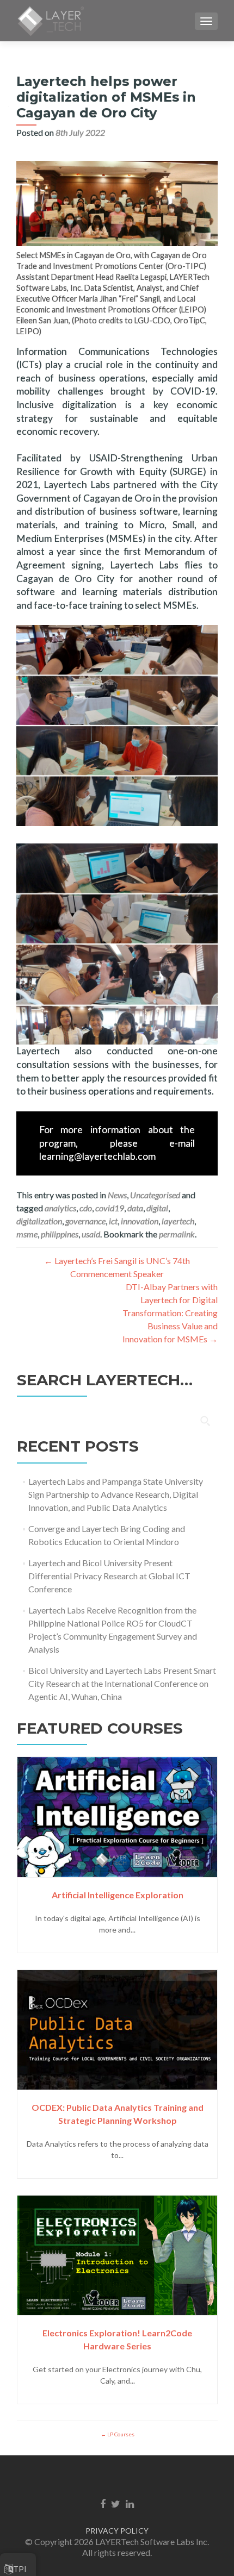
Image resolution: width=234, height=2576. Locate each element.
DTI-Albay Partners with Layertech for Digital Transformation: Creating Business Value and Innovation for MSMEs (170, 1313)
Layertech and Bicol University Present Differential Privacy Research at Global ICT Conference (109, 1576)
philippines (60, 1234)
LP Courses (120, 2434)
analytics (60, 1208)
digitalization (39, 1221)
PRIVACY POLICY (117, 2531)
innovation (140, 1221)
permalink (177, 1234)
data (135, 1208)
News (117, 1195)
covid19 (110, 1208)
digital (157, 1208)
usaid (91, 1234)
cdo (86, 1208)
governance (85, 1221)
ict (113, 1221)
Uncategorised (155, 1195)
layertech (178, 1221)
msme (27, 1234)
